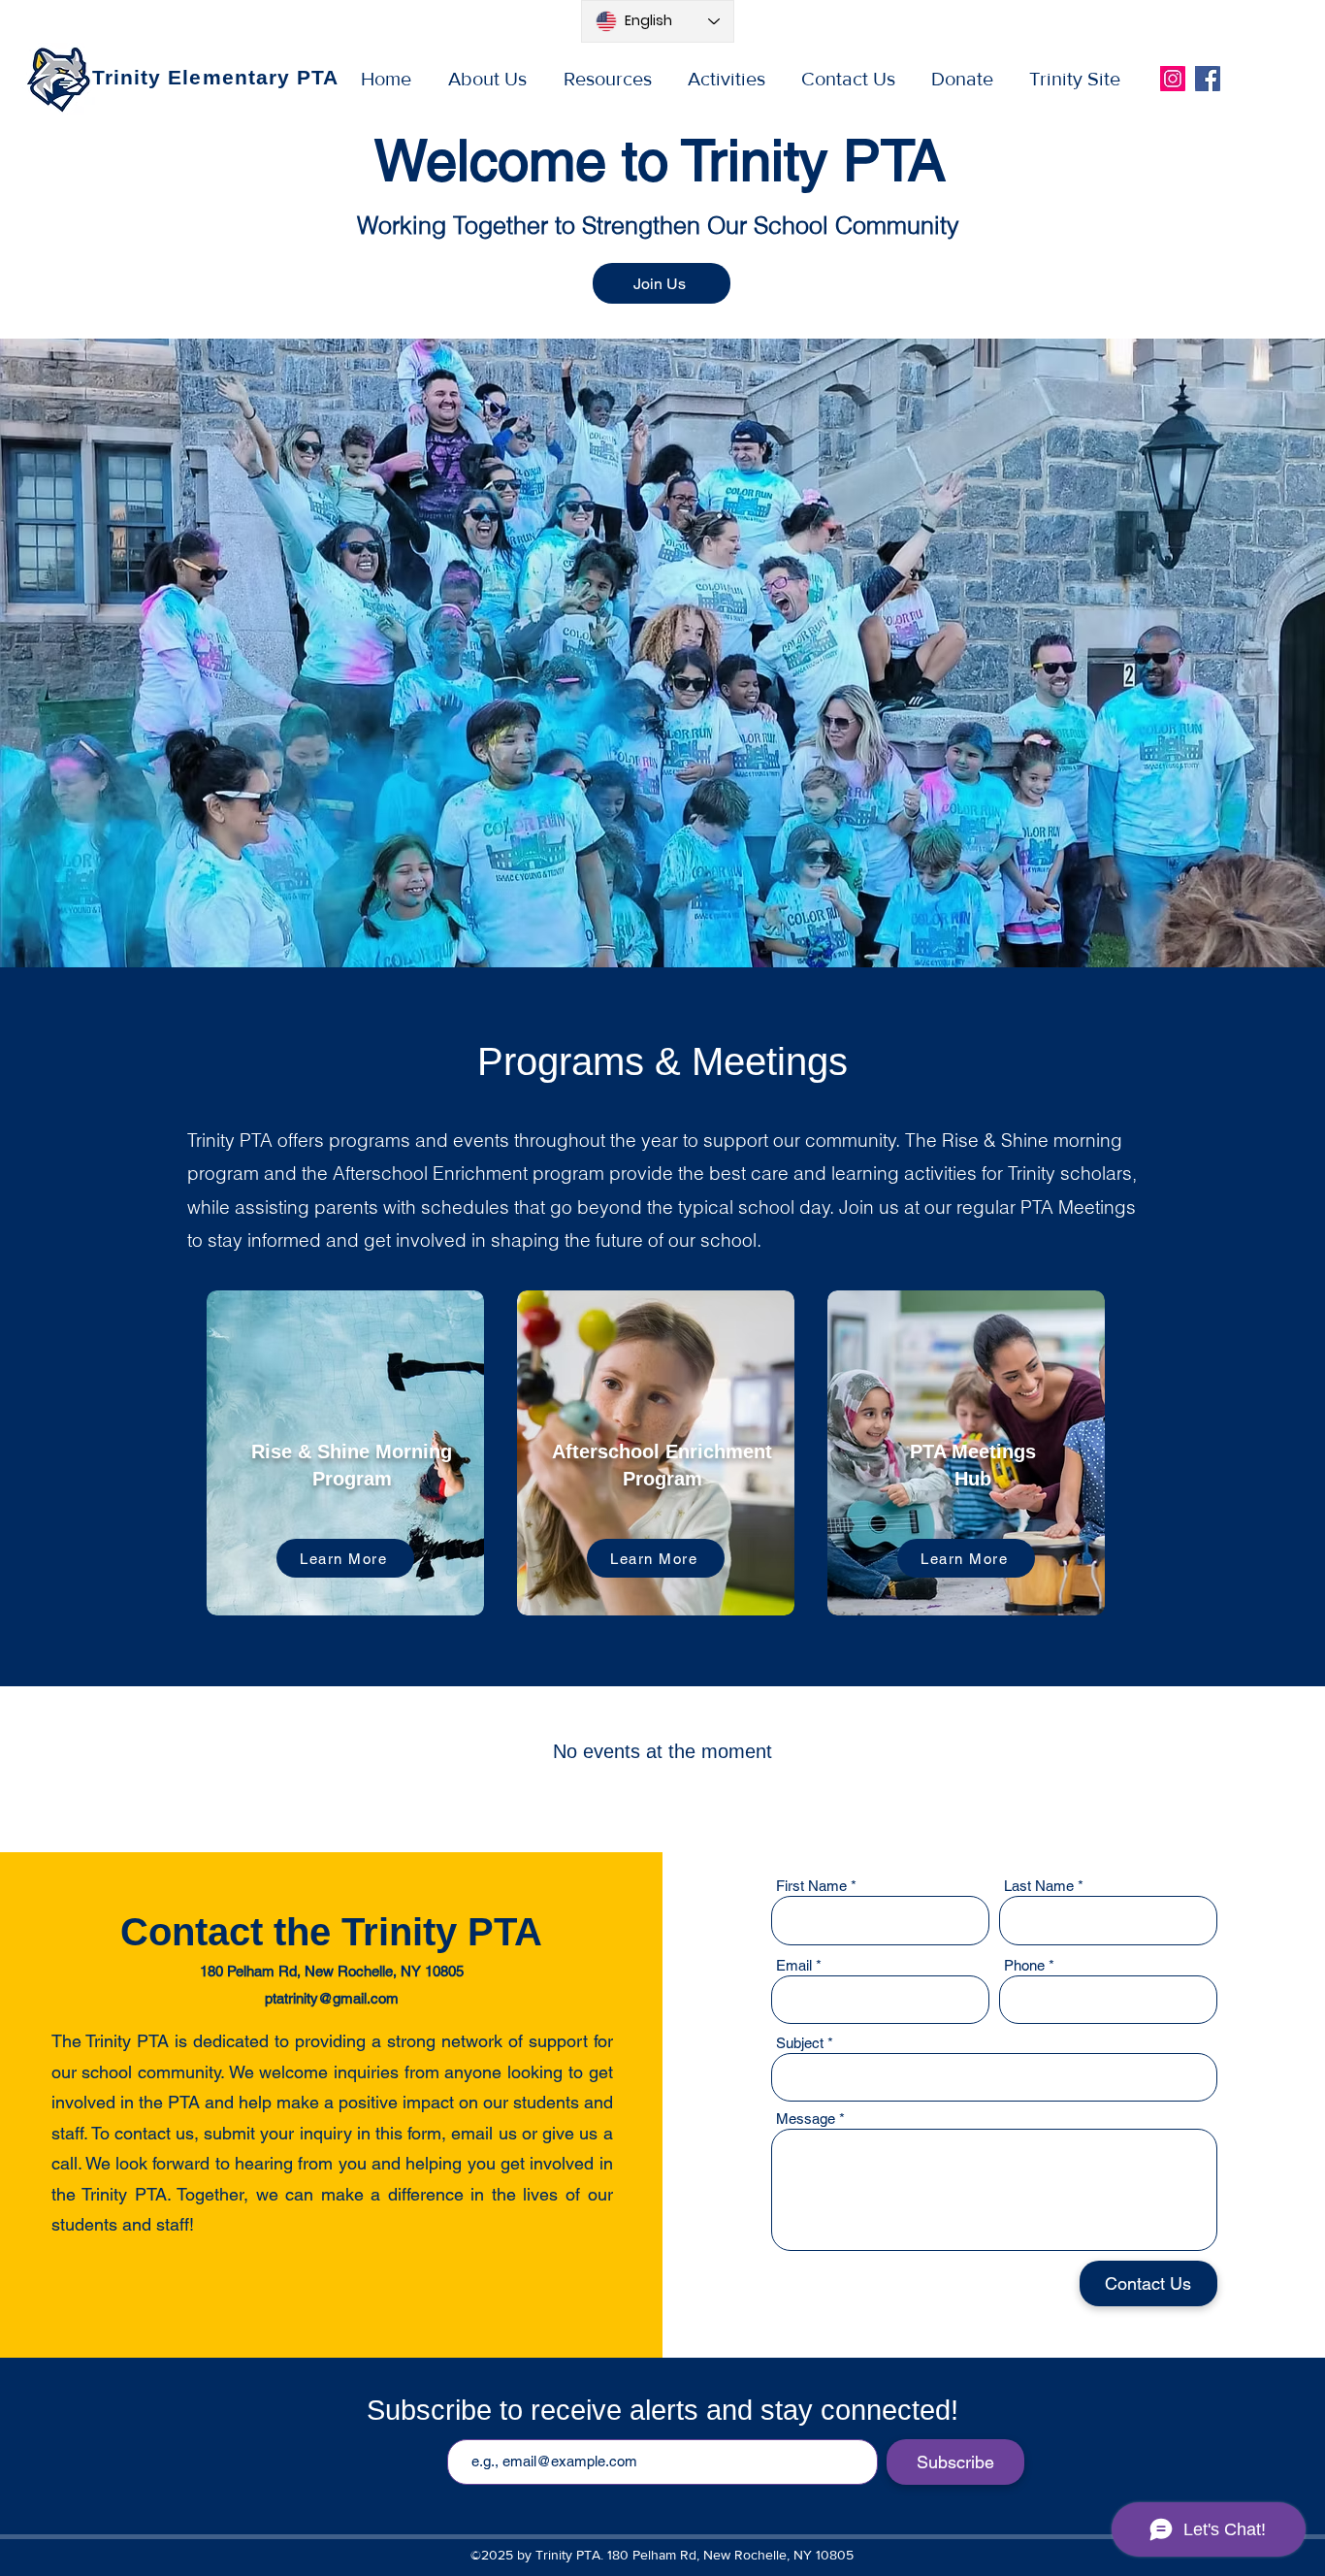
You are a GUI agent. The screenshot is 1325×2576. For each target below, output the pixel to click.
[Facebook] (1208, 79)
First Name (811, 1886)
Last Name (1039, 1886)
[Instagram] (1173, 79)
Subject (800, 2043)
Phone (1024, 1965)
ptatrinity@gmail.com (332, 1998)
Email (794, 1965)
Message (806, 2119)
